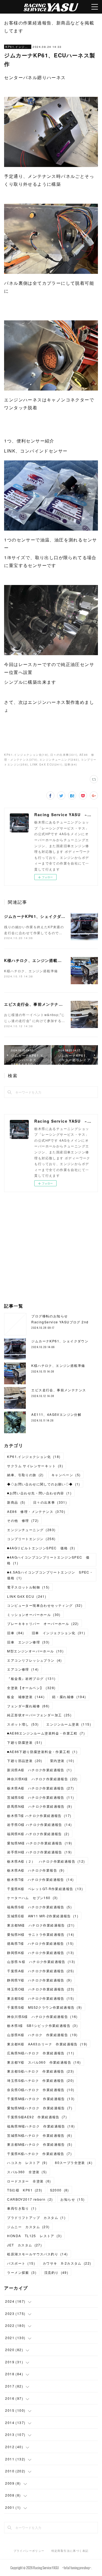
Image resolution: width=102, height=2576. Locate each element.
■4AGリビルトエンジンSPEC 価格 (41, 1548)
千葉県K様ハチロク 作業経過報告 (39, 2154)
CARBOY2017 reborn (30, 2199)
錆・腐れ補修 (69, 1697)
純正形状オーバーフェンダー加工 (39, 1715)
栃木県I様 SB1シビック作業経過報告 (42, 2025)
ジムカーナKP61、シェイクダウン (37, 916)
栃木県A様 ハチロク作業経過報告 (41, 1788)
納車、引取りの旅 (25, 1475)
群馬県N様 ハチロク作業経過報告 (40, 1806)
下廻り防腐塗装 (25, 1742)
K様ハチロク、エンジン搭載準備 (35, 960)
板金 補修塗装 (26, 1697)
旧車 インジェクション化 (58, 1633)
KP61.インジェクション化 (18, 47)
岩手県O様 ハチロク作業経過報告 (39, 1824)
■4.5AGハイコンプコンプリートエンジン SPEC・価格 (50, 1575)
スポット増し (23, 1724)
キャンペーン (66, 1475)
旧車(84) (71, 764)
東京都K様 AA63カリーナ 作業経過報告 (47, 2044)
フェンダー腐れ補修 (28, 1706)
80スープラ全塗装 (74, 2162)
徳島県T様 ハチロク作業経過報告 (40, 1943)
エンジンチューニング (31, 1530)
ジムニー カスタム (28, 2227)
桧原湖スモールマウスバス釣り (37, 2254)
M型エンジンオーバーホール (35, 1651)
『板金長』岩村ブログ (31, 1678)
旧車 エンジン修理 (28, 1642)
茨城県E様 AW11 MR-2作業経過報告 (43, 1916)
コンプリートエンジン (31, 1539)
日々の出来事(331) (64, 755)
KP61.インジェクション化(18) (26, 755)
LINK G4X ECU (27, 1596)
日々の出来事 (50, 1502)
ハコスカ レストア (27, 2162)
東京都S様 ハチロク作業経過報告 (41, 1998)
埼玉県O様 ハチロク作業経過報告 (41, 1989)
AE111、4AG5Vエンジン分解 (56, 1414)
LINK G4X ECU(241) (46, 764)
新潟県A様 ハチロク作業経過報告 (39, 1770)
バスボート (21, 2263)
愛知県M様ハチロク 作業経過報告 (40, 2108)
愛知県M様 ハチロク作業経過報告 (40, 1843)
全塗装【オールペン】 (31, 1688)
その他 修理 (23, 1520)
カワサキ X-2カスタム (67, 2263)
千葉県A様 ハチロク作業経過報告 (41, 1971)
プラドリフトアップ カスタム (36, 2217)
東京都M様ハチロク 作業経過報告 (40, 2144)
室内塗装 (62, 1761)
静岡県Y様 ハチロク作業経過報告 (39, 1980)
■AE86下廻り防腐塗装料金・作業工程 (42, 1752)
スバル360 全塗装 (27, 2172)
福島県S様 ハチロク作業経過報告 (39, 1907)
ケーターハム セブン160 (32, 1898)
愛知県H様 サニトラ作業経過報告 (41, 1934)
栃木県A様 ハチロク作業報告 (36, 1870)
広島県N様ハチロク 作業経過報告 (41, 2053)
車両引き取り (22, 2208)
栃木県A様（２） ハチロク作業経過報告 (46, 1861)
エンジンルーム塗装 (69, 1724)
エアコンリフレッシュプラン (34, 1660)
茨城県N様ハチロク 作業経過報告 (40, 2135)
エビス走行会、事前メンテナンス (35, 1004)
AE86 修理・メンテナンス (36, 1511)
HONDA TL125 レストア (34, 2236)
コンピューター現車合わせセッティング (45, 1605)
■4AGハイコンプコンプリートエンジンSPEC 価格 (48, 1560)
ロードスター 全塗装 (29, 2181)
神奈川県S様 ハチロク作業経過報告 (42, 2016)
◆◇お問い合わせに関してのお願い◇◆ (44, 1484)
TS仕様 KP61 (25, 2190)
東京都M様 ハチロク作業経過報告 (41, 1925)
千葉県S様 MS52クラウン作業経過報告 (44, 2007)
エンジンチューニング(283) (59, 760)
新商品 (16, 1502)
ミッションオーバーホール (34, 1614)
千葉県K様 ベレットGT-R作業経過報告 (45, 1889)
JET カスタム (24, 2245)
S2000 (60, 2190)
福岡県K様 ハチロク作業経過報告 (38, 1834)
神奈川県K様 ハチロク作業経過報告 (42, 1779)
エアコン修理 (23, 1669)
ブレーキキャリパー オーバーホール (43, 1623)
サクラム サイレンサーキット (35, 1466)
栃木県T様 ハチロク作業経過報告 (39, 1815)
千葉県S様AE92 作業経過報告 (37, 2117)
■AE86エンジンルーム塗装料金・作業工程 (46, 1733)
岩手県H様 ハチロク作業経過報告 (39, 1852)
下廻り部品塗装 (25, 1761)
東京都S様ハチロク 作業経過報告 (41, 2071)
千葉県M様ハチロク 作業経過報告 (41, 2099)
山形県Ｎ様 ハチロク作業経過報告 (41, 1962)
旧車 (16, 1633)
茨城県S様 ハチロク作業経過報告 (41, 1797)
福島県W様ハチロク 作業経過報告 (41, 2126)
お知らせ (72, 2199)
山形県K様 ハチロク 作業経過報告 (42, 2035)
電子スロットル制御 (28, 1587)
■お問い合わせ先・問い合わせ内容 (39, 1493)
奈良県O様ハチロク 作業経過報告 (41, 2090)
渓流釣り (56, 2272)
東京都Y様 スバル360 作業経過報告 (44, 2062)
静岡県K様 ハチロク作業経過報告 (41, 1953)
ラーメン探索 (22, 2272)
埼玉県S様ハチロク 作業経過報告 (41, 2080)
